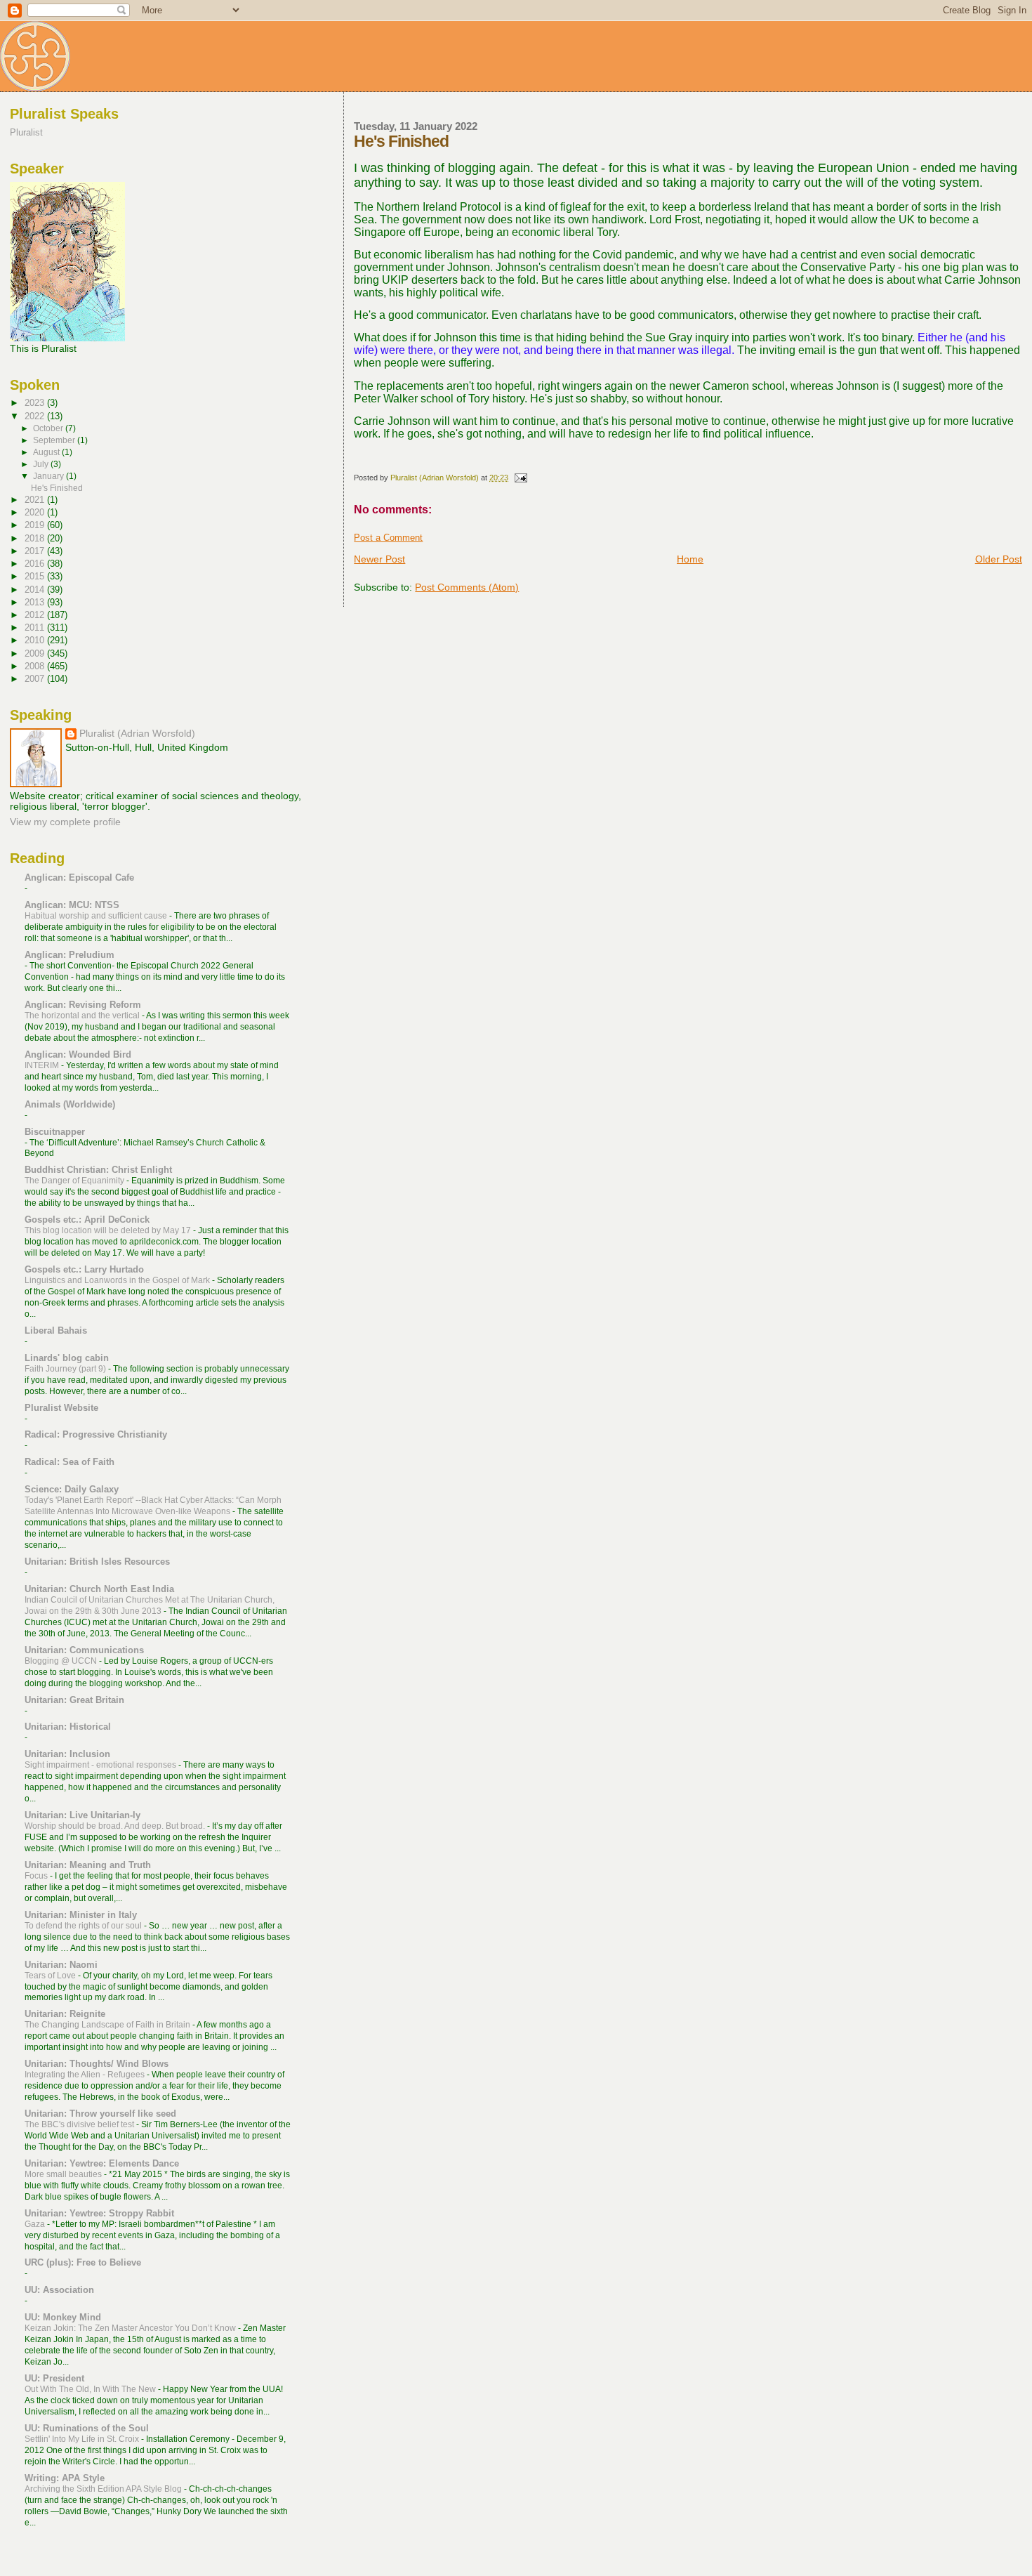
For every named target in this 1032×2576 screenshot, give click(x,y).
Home (690, 559)
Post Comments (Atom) (467, 587)
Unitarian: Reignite (65, 2014)
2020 (36, 512)
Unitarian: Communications (84, 1650)
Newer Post (379, 559)
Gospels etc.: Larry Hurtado (84, 1269)
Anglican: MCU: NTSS (72, 905)
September (55, 440)
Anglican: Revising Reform (83, 1005)
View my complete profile (65, 822)
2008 (36, 666)
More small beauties (64, 2174)
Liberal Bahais (56, 1330)
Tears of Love (51, 1976)
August (47, 452)
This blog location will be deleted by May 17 (109, 1230)
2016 (36, 564)
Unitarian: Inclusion (67, 1754)
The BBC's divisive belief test (80, 2124)
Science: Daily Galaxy (72, 1489)
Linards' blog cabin (67, 1358)
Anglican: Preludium (70, 955)
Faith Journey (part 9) (66, 1369)
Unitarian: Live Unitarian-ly (82, 1815)
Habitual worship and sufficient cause (97, 916)
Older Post (999, 559)
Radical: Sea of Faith (70, 1462)
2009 (36, 653)
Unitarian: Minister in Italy (81, 1915)
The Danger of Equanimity (75, 1181)
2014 (36, 590)
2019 (36, 525)
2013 (36, 602)
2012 (36, 615)
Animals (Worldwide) (70, 1104)
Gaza (36, 2224)
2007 (36, 679)
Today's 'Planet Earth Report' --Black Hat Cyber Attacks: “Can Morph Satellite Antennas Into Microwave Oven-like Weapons (153, 1506)
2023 (36, 403)
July (42, 464)
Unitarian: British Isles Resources (97, 1562)
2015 (36, 576)
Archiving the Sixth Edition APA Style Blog (104, 2489)
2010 (36, 640)
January (49, 476)
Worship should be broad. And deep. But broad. (116, 1826)
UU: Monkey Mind (63, 2317)
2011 (36, 627)
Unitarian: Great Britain (74, 1700)
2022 (36, 416)
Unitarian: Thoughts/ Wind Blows (97, 2064)
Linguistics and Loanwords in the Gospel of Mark (118, 1280)
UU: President (54, 2378)
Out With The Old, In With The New (91, 2389)
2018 (36, 538)
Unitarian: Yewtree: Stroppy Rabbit (99, 2213)
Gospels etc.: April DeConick (87, 1220)
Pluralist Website (61, 1408)
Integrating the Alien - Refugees (86, 2075)
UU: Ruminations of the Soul (87, 2428)
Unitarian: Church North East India (99, 1589)
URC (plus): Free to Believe (83, 2262)
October (49, 428)
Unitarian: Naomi (61, 1965)
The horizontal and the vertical (83, 1016)
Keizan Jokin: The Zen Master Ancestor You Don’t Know (131, 2328)
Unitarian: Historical (68, 1727)
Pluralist (26, 132)
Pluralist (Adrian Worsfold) (137, 734)
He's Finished (57, 488)
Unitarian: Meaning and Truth (88, 1865)
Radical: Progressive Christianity (96, 1434)
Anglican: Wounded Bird (78, 1054)
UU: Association (59, 2290)
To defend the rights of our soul (84, 1926)
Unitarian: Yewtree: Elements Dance (102, 2163)
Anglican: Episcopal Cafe (79, 878)
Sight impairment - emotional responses (101, 1765)
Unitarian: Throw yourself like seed (100, 2114)
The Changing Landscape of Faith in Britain (108, 2025)
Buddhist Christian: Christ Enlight (98, 1170)
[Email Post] (520, 478)
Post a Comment (388, 538)
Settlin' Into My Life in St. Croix (83, 2439)
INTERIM (43, 1065)
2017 (36, 551)
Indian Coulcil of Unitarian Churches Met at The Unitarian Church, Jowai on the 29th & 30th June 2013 (150, 1605)
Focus (37, 1876)
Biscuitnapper (55, 1132)
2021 (36, 500)
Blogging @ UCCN (62, 1661)
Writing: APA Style (65, 2478)
